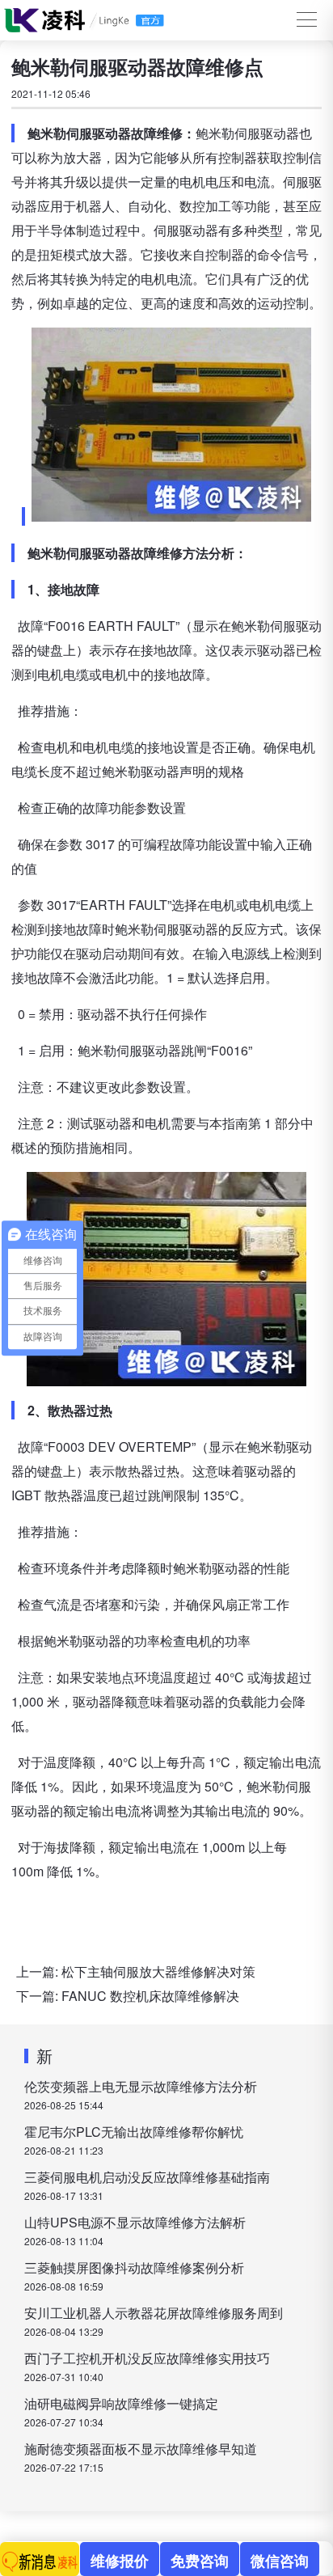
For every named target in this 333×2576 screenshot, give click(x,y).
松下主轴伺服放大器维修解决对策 (158, 1971)
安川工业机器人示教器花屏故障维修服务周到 (154, 2313)
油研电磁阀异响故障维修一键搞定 (121, 2403)
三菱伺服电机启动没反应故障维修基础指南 (147, 2177)
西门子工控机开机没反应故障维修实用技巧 (147, 2358)
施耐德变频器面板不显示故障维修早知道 (141, 2449)
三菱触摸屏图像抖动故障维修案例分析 (134, 2267)
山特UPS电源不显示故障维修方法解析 (135, 2222)
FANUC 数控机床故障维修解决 (150, 1996)
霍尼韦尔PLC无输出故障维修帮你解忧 (134, 2132)
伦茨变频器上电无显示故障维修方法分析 (141, 2086)
